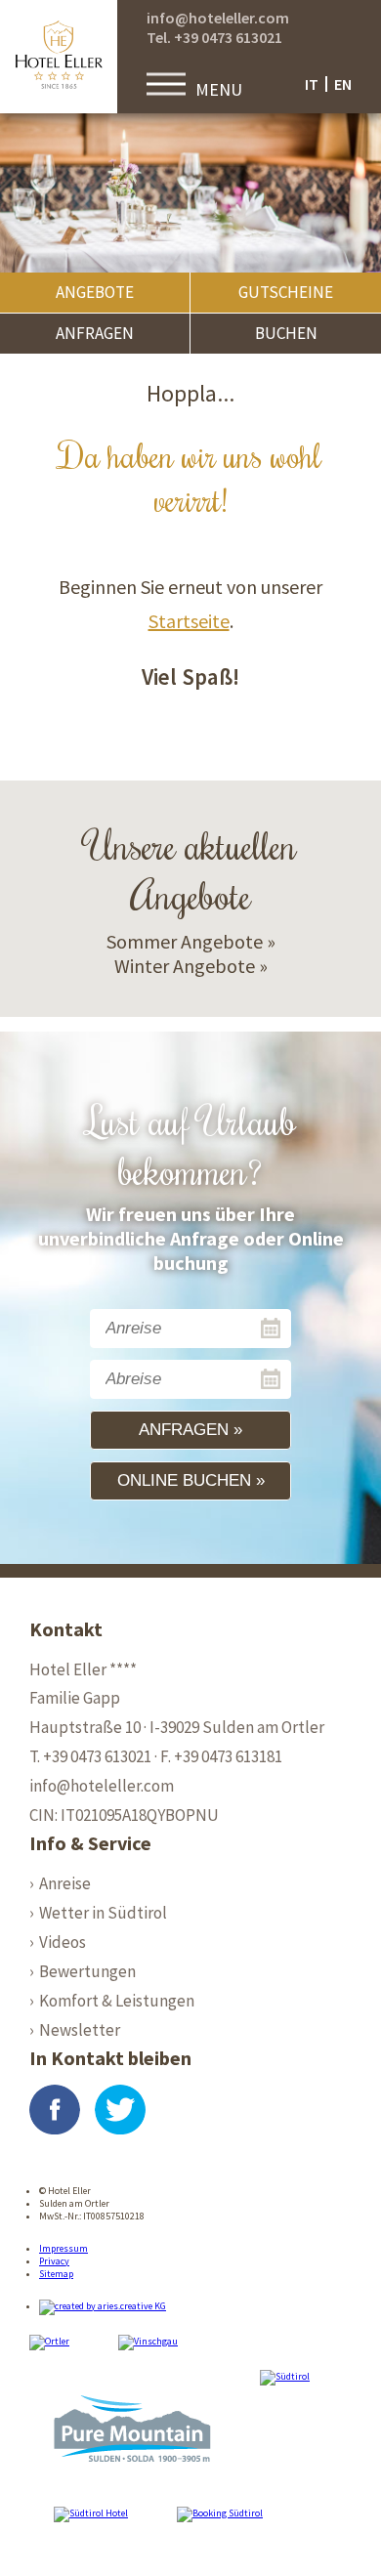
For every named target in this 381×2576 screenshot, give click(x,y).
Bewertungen (87, 1971)
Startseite (189, 621)
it (312, 84)
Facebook (55, 2110)
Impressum (63, 2248)
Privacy (54, 2261)
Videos (63, 1942)
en (343, 84)
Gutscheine (286, 292)
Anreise (65, 1883)
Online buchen (184, 1480)
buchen (286, 333)
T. (90, 1756)
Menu (219, 89)
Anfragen (95, 333)
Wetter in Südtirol (103, 1913)
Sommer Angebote (185, 941)
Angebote (95, 292)
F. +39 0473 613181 (221, 1756)
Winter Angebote (185, 966)
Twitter (120, 2110)
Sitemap (56, 2274)
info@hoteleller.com (218, 18)
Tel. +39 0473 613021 (214, 37)
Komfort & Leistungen (117, 2001)
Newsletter (80, 2030)
